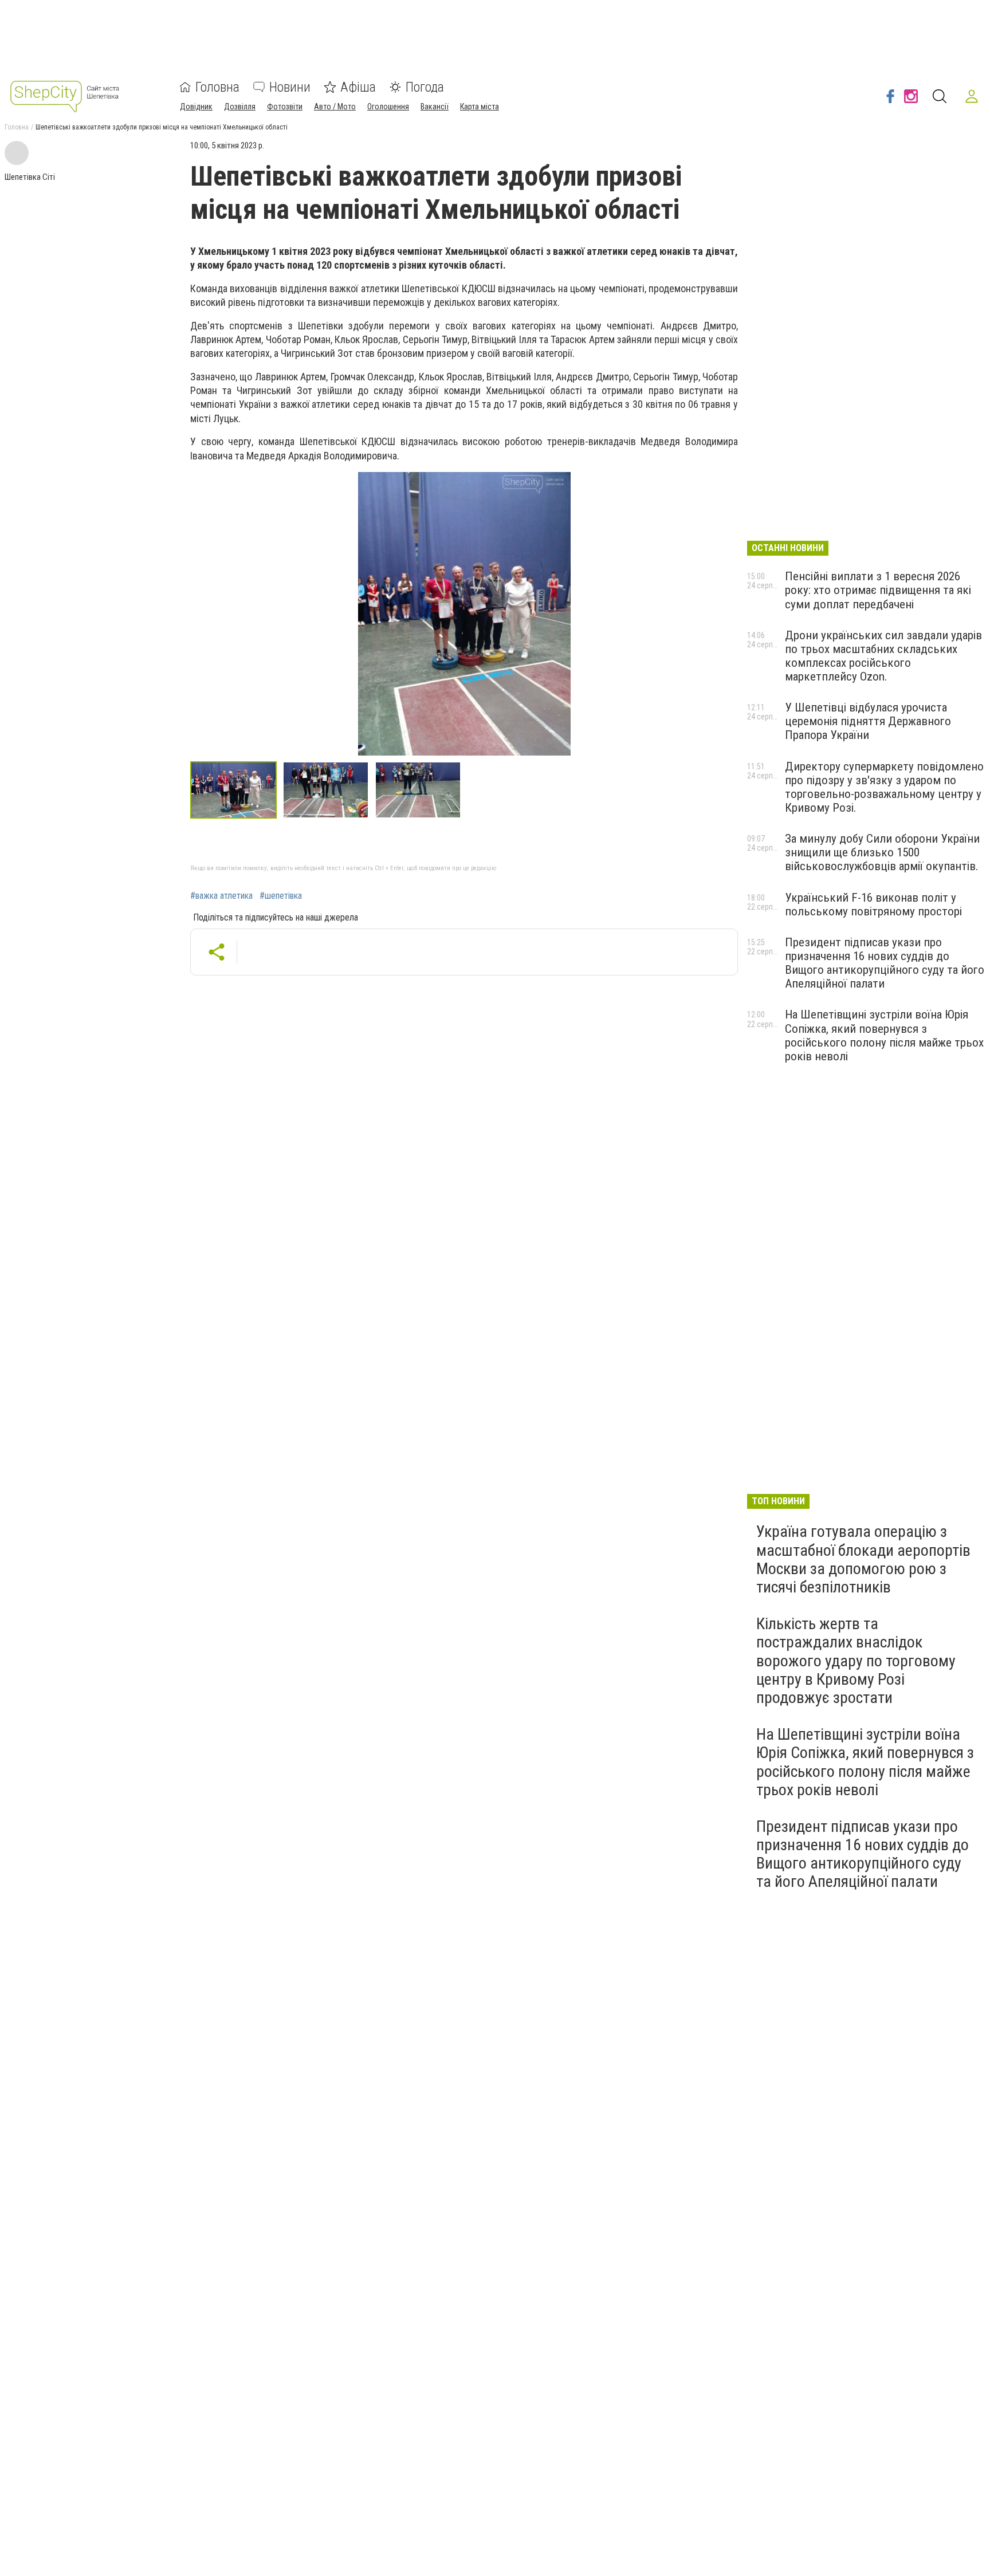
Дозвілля (240, 107)
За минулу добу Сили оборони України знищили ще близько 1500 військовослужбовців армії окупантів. (882, 852)
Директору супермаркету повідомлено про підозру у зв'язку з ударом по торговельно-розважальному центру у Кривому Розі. (884, 787)
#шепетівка (281, 896)
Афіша (358, 87)
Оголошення (388, 107)
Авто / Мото (335, 107)
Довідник (196, 107)
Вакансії (435, 107)
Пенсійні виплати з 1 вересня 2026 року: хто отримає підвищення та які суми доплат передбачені (878, 590)
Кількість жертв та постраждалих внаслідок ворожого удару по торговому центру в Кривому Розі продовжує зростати (856, 1661)
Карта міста (480, 107)
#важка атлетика (221, 896)
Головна (217, 87)
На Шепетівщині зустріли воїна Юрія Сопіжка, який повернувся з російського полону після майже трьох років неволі (884, 1035)
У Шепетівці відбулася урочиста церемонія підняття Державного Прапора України (868, 721)
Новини (290, 87)
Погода (425, 87)
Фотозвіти (285, 107)
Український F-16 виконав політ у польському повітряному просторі (873, 904)
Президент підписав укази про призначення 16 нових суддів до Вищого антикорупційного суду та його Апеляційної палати (885, 963)
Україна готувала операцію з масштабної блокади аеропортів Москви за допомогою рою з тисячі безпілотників (863, 1559)
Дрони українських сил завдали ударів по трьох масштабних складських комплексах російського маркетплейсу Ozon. (883, 656)
